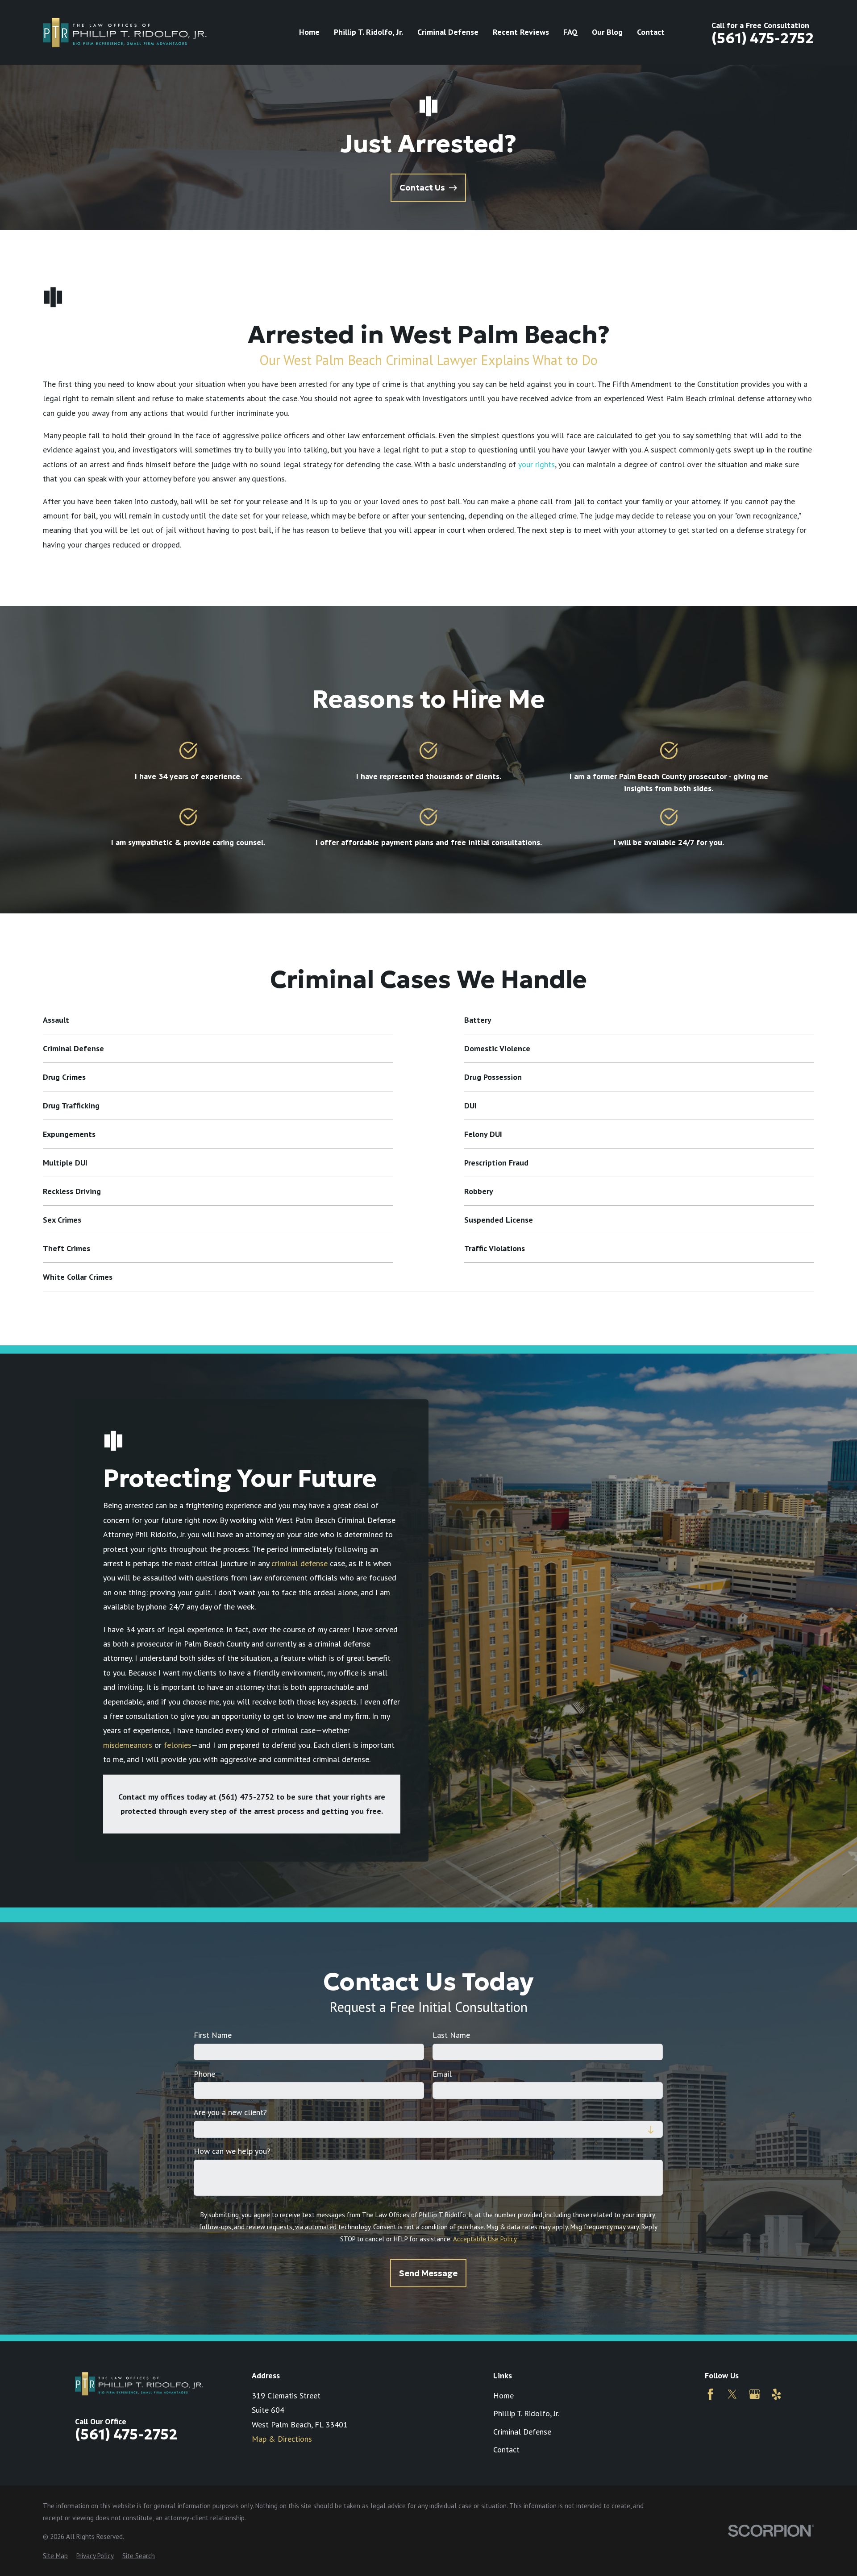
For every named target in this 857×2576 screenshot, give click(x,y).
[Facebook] (710, 2394)
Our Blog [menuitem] (607, 32)
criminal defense (300, 1563)
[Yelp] (776, 2394)
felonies (178, 1745)
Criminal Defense (522, 2432)
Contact (506, 2449)
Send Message (429, 2273)
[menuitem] (55, 2556)
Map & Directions (282, 2439)
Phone (204, 2074)
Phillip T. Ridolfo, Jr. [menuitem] (368, 32)
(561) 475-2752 (763, 38)
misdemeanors (128, 1745)
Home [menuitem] (309, 32)
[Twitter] (732, 2394)
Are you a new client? (230, 2112)
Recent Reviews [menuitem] (521, 32)
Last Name (452, 2035)
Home (503, 2396)
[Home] (125, 32)
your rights (537, 464)
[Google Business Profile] (755, 2394)
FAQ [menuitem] (570, 32)
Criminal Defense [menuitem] (448, 32)
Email (443, 2074)
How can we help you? (232, 2151)
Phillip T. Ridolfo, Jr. (526, 2413)
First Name (213, 2035)
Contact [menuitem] (651, 32)
